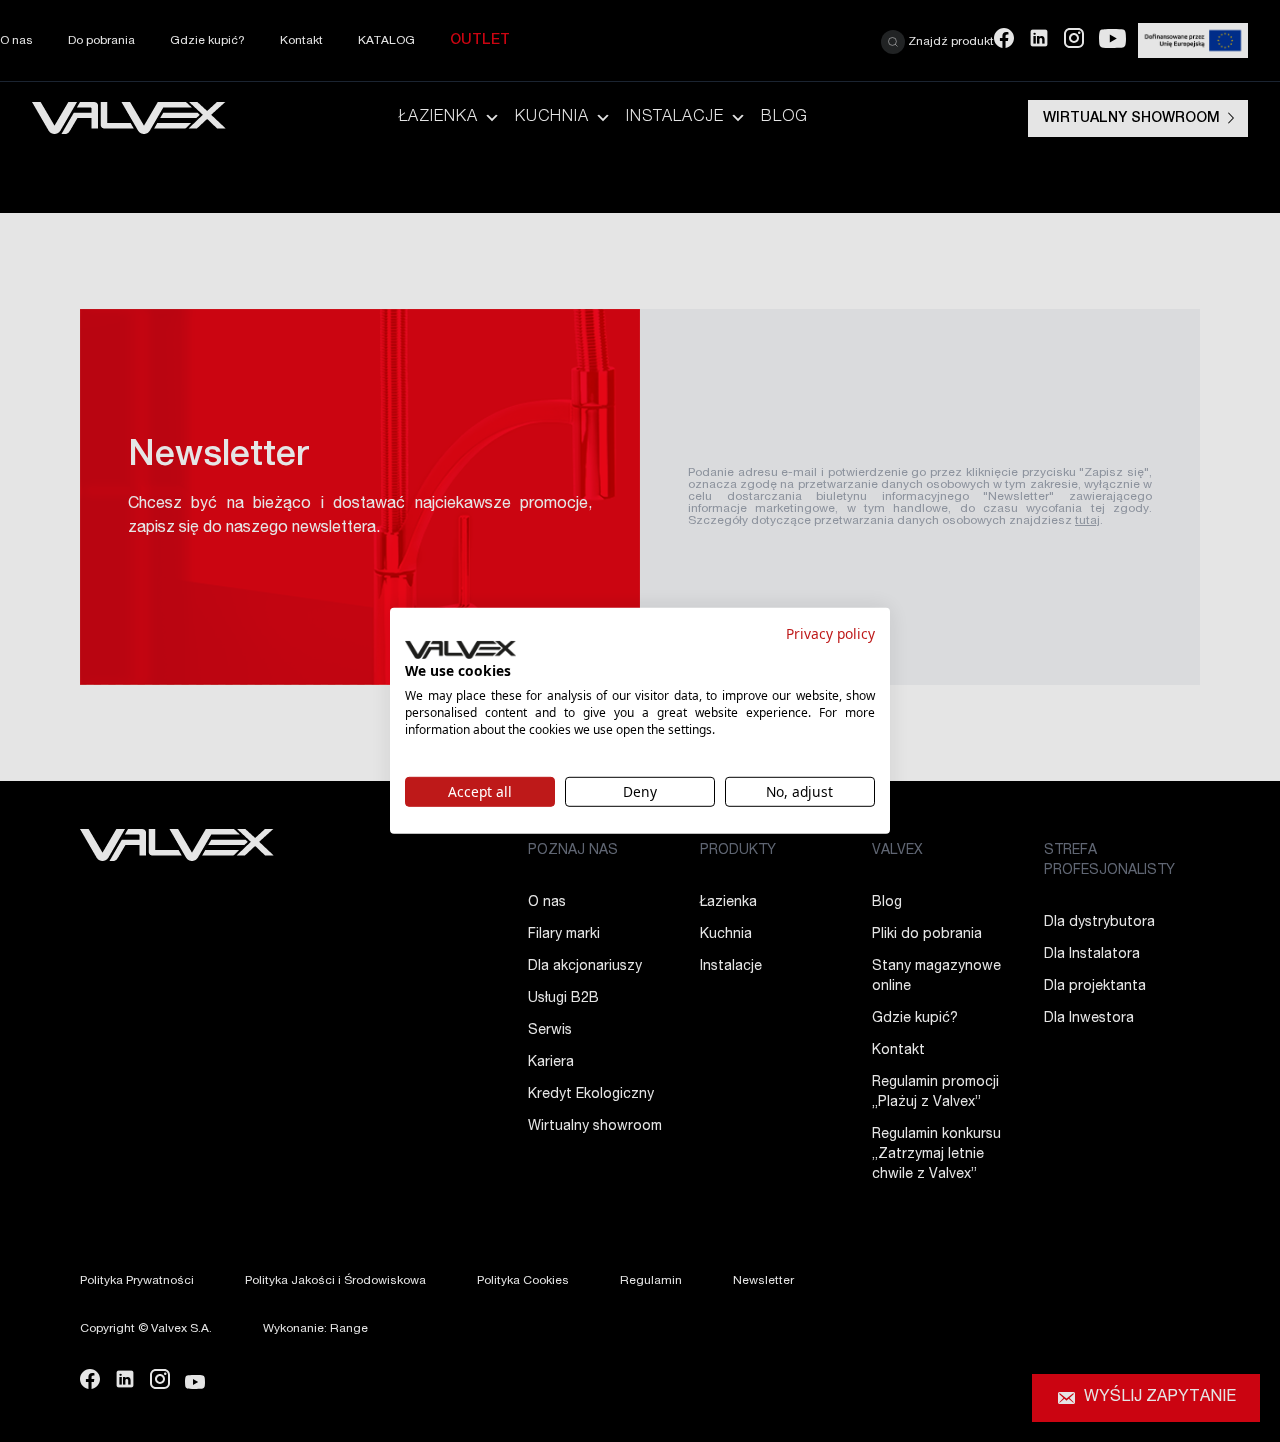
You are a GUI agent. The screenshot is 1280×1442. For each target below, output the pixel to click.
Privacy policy (830, 633)
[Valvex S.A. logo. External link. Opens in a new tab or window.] (460, 650)
